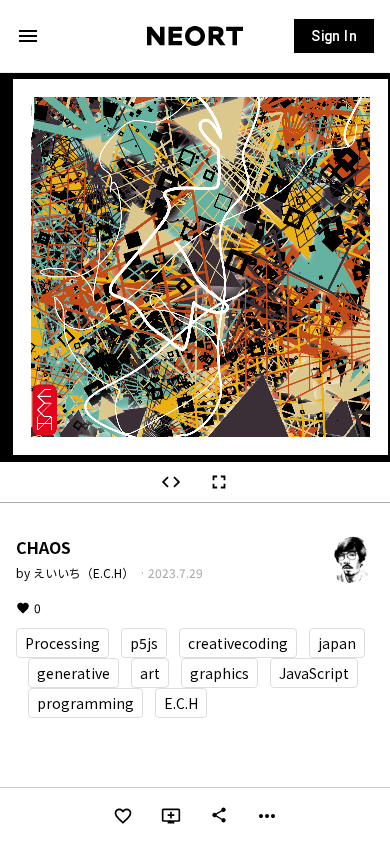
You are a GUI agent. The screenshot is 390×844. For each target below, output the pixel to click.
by (76, 572)
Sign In (334, 36)
